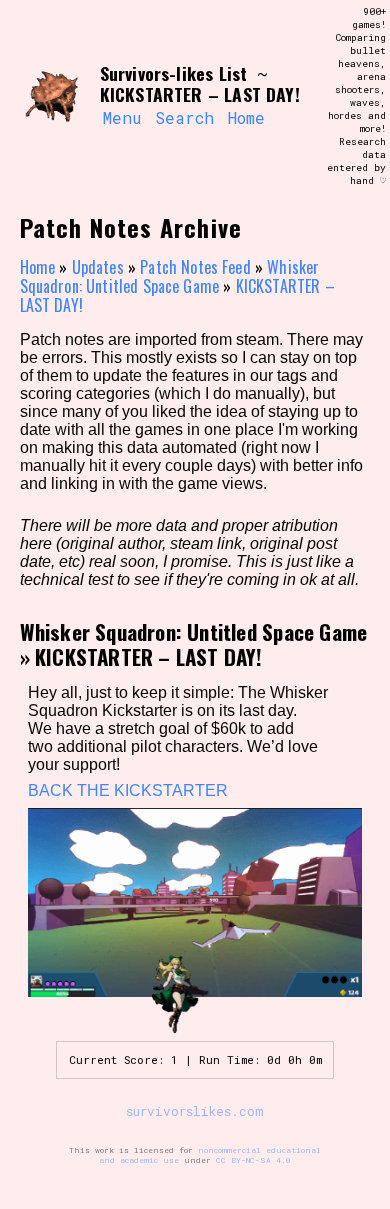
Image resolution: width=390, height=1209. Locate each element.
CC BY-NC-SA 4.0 (253, 1160)
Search (184, 117)
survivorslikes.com (195, 1111)
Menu (122, 117)
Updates (98, 267)
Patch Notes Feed (195, 267)
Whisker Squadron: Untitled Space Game (170, 276)
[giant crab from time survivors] (52, 97)
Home (246, 117)
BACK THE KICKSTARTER (128, 790)
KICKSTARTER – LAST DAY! (149, 656)
